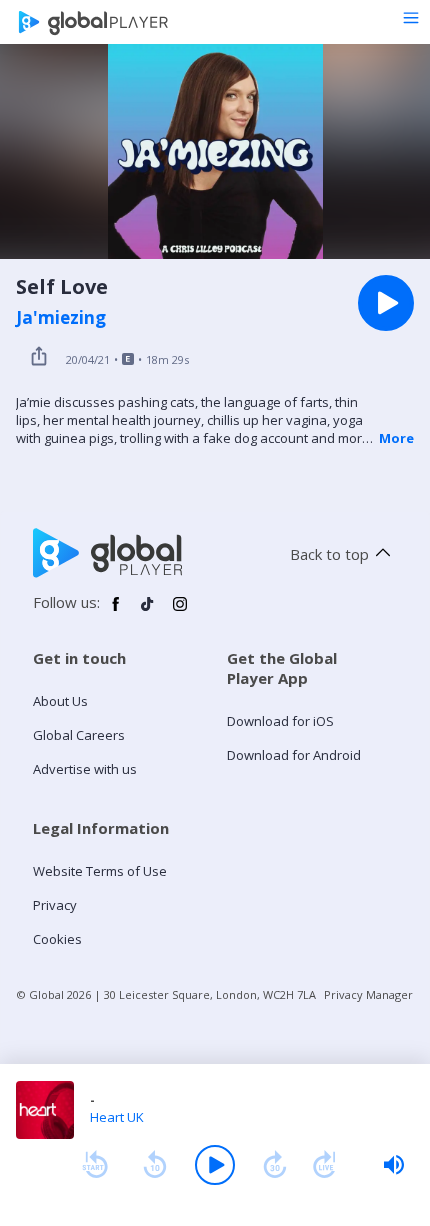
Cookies (57, 939)
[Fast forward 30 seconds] (275, 1165)
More (396, 438)
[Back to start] (95, 1165)
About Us (60, 701)
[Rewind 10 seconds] (155, 1165)
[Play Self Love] (386, 303)
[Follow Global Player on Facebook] (116, 612)
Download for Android (294, 755)
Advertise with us (85, 769)
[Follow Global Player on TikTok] (148, 612)
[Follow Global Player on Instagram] (180, 612)
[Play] (215, 1165)
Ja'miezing (61, 318)
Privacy (55, 905)
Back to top (329, 554)
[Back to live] (325, 1165)
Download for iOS (280, 721)
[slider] (394, 1165)
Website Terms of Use (100, 871)
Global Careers (79, 735)
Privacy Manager (368, 994)
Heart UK (117, 1117)
